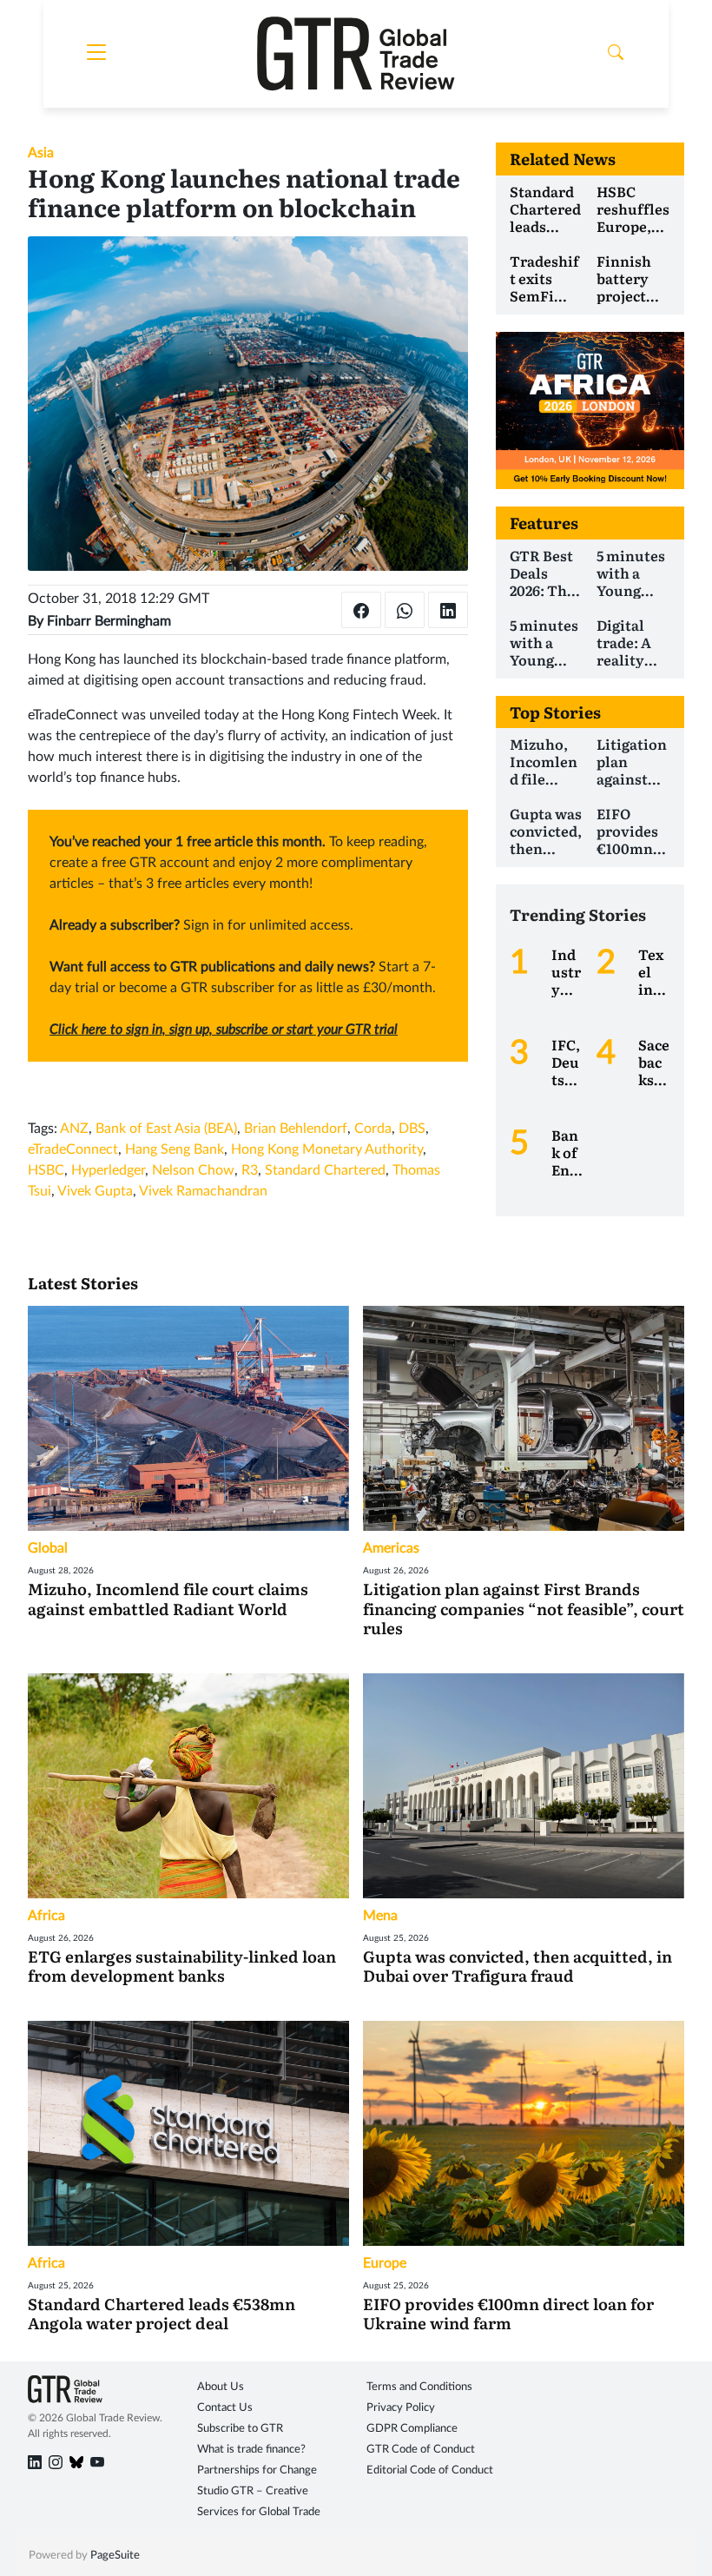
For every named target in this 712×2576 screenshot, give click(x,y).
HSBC (46, 1170)
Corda (373, 1129)
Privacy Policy (401, 2408)
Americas (391, 1548)
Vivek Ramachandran (203, 1191)
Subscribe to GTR (240, 2429)
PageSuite (115, 2556)
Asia (41, 153)
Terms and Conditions (419, 2387)
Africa (46, 1916)
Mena (380, 1916)
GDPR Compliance (412, 2429)
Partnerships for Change (257, 2470)
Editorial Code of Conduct (430, 2470)
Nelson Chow (193, 1170)
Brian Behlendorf (296, 1129)
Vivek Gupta (95, 1191)
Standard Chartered (325, 1170)
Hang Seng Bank (175, 1149)
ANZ (74, 1129)
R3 (250, 1170)
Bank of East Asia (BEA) (166, 1129)
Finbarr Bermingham (109, 621)
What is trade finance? (251, 2450)
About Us (221, 2387)
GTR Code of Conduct (421, 2450)
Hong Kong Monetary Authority (327, 1149)
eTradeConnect (73, 1149)
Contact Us (225, 2408)
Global (48, 1548)
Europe (385, 2263)
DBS (412, 1129)
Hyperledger (108, 1170)
